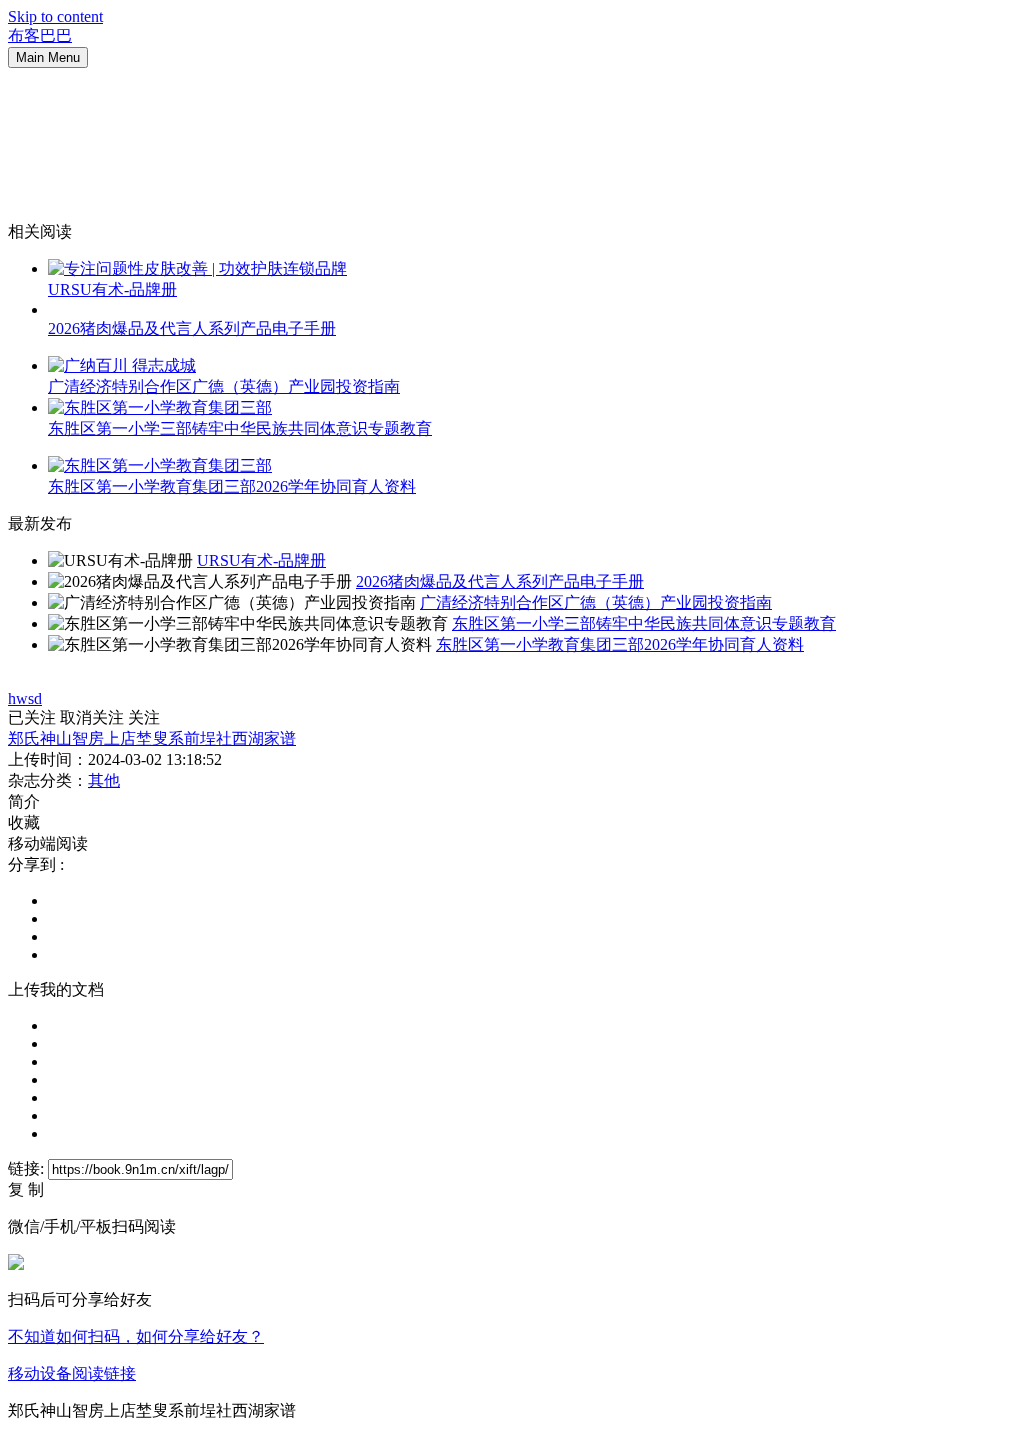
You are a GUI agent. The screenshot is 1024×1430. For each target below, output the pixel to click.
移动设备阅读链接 (72, 1373)
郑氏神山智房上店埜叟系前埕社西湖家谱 (152, 738)
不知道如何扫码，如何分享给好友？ (136, 1336)
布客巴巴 (40, 35)
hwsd (25, 698)
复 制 (26, 1189)
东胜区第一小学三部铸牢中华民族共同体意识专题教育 (240, 428)
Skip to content (55, 16)
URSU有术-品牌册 (112, 289)
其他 (104, 780)
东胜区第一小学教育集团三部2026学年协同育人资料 (232, 486)
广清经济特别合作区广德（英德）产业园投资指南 (224, 386)
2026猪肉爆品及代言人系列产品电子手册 (192, 328)
